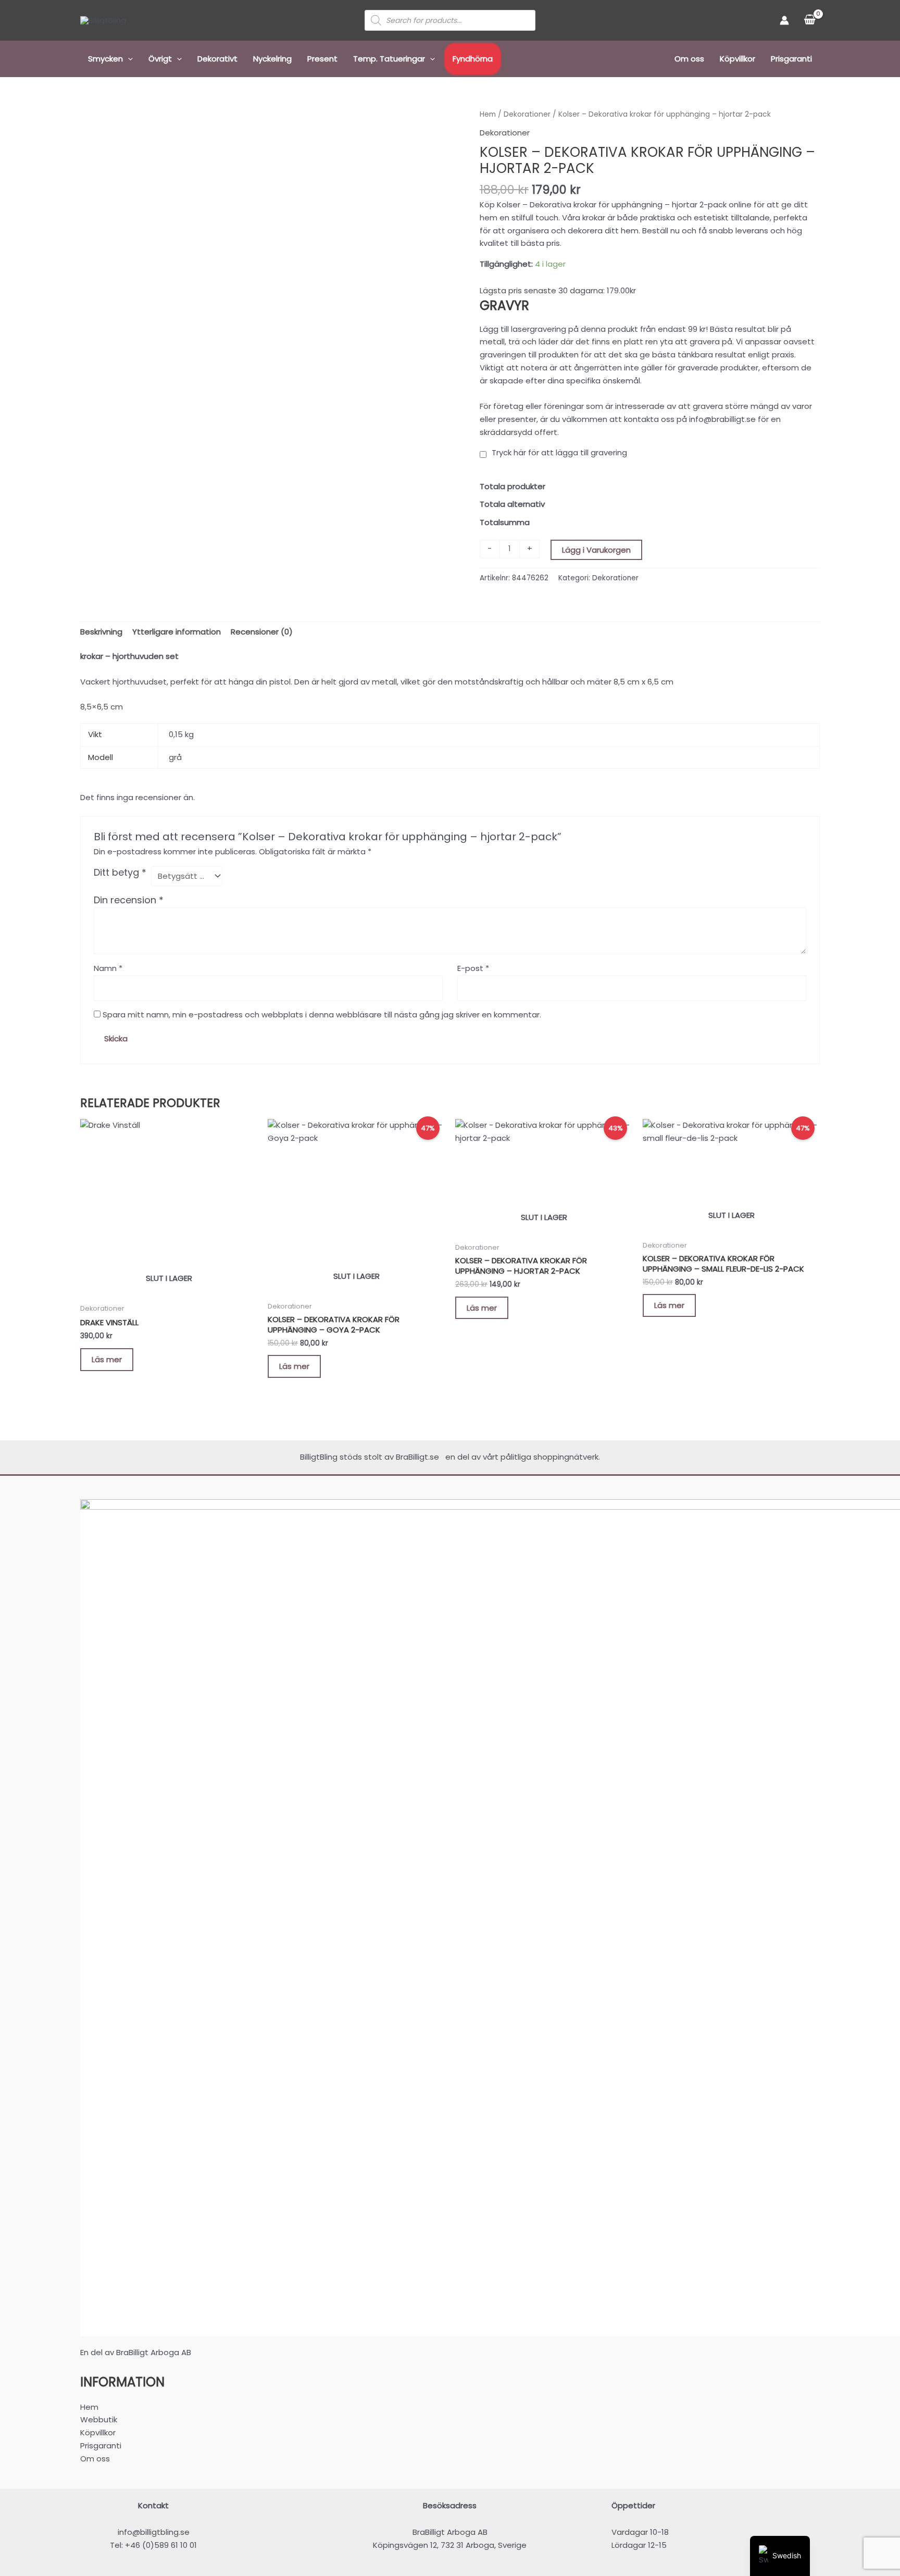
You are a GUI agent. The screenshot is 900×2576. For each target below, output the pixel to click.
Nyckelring (272, 59)
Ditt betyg (120, 873)
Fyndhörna (473, 59)
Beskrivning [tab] (101, 632)
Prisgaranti (791, 59)
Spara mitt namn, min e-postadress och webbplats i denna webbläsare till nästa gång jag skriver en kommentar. (322, 1015)
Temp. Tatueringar (389, 59)
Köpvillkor (737, 59)
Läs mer (107, 1359)
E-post (473, 968)
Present (322, 59)
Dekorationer (527, 114)
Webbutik (99, 2419)
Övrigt (160, 59)
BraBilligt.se (420, 1457)
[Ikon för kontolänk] (784, 20)
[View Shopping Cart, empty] (810, 20)
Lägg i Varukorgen (596, 550)
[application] (128, 59)
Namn (108, 968)
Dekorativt (217, 59)
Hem (488, 114)
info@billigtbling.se (154, 2532)
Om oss (689, 59)
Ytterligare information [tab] (177, 632)
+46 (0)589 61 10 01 (161, 2545)
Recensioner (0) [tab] (262, 632)
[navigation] (780, 2556)
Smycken (105, 59)
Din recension (129, 900)
